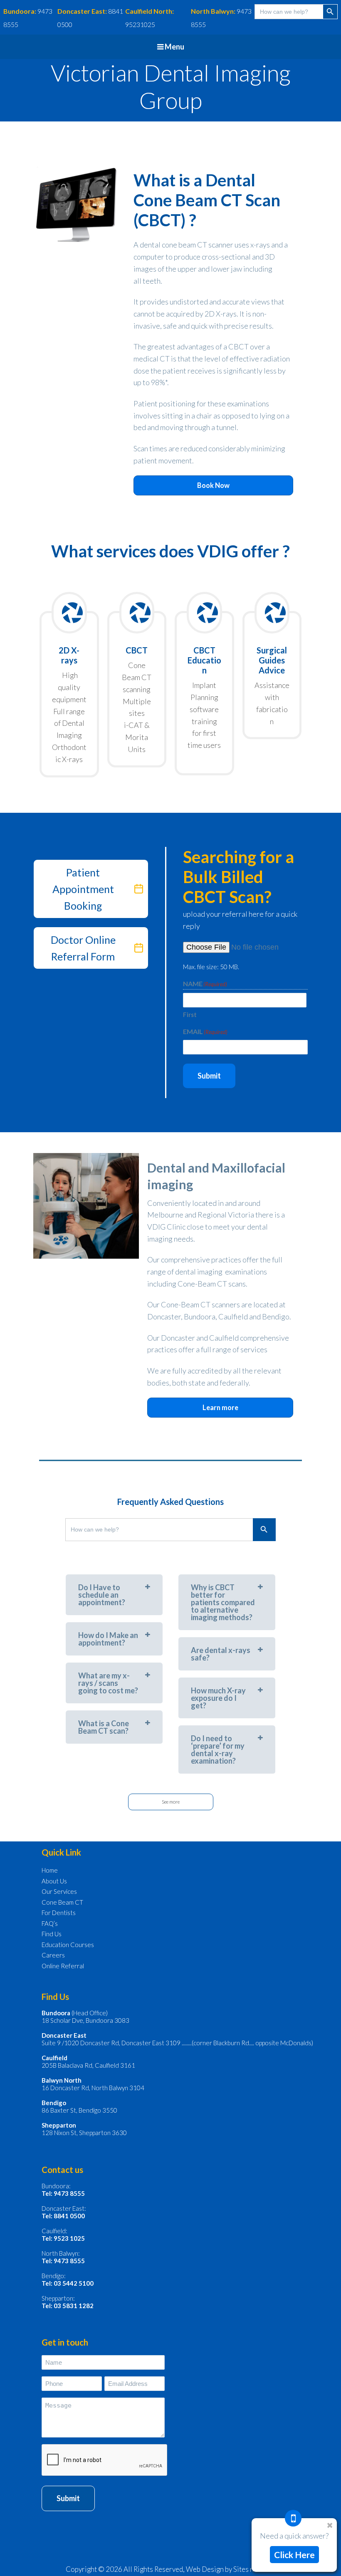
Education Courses (68, 1945)
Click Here (294, 2555)
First (190, 1015)
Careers (53, 1955)
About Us (54, 1881)
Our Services (59, 1891)
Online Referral (63, 1966)
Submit (209, 1076)
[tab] (114, 1595)
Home (50, 1870)
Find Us (52, 1934)
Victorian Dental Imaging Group (171, 87)
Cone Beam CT (62, 1902)
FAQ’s (50, 1923)
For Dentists (59, 1913)
